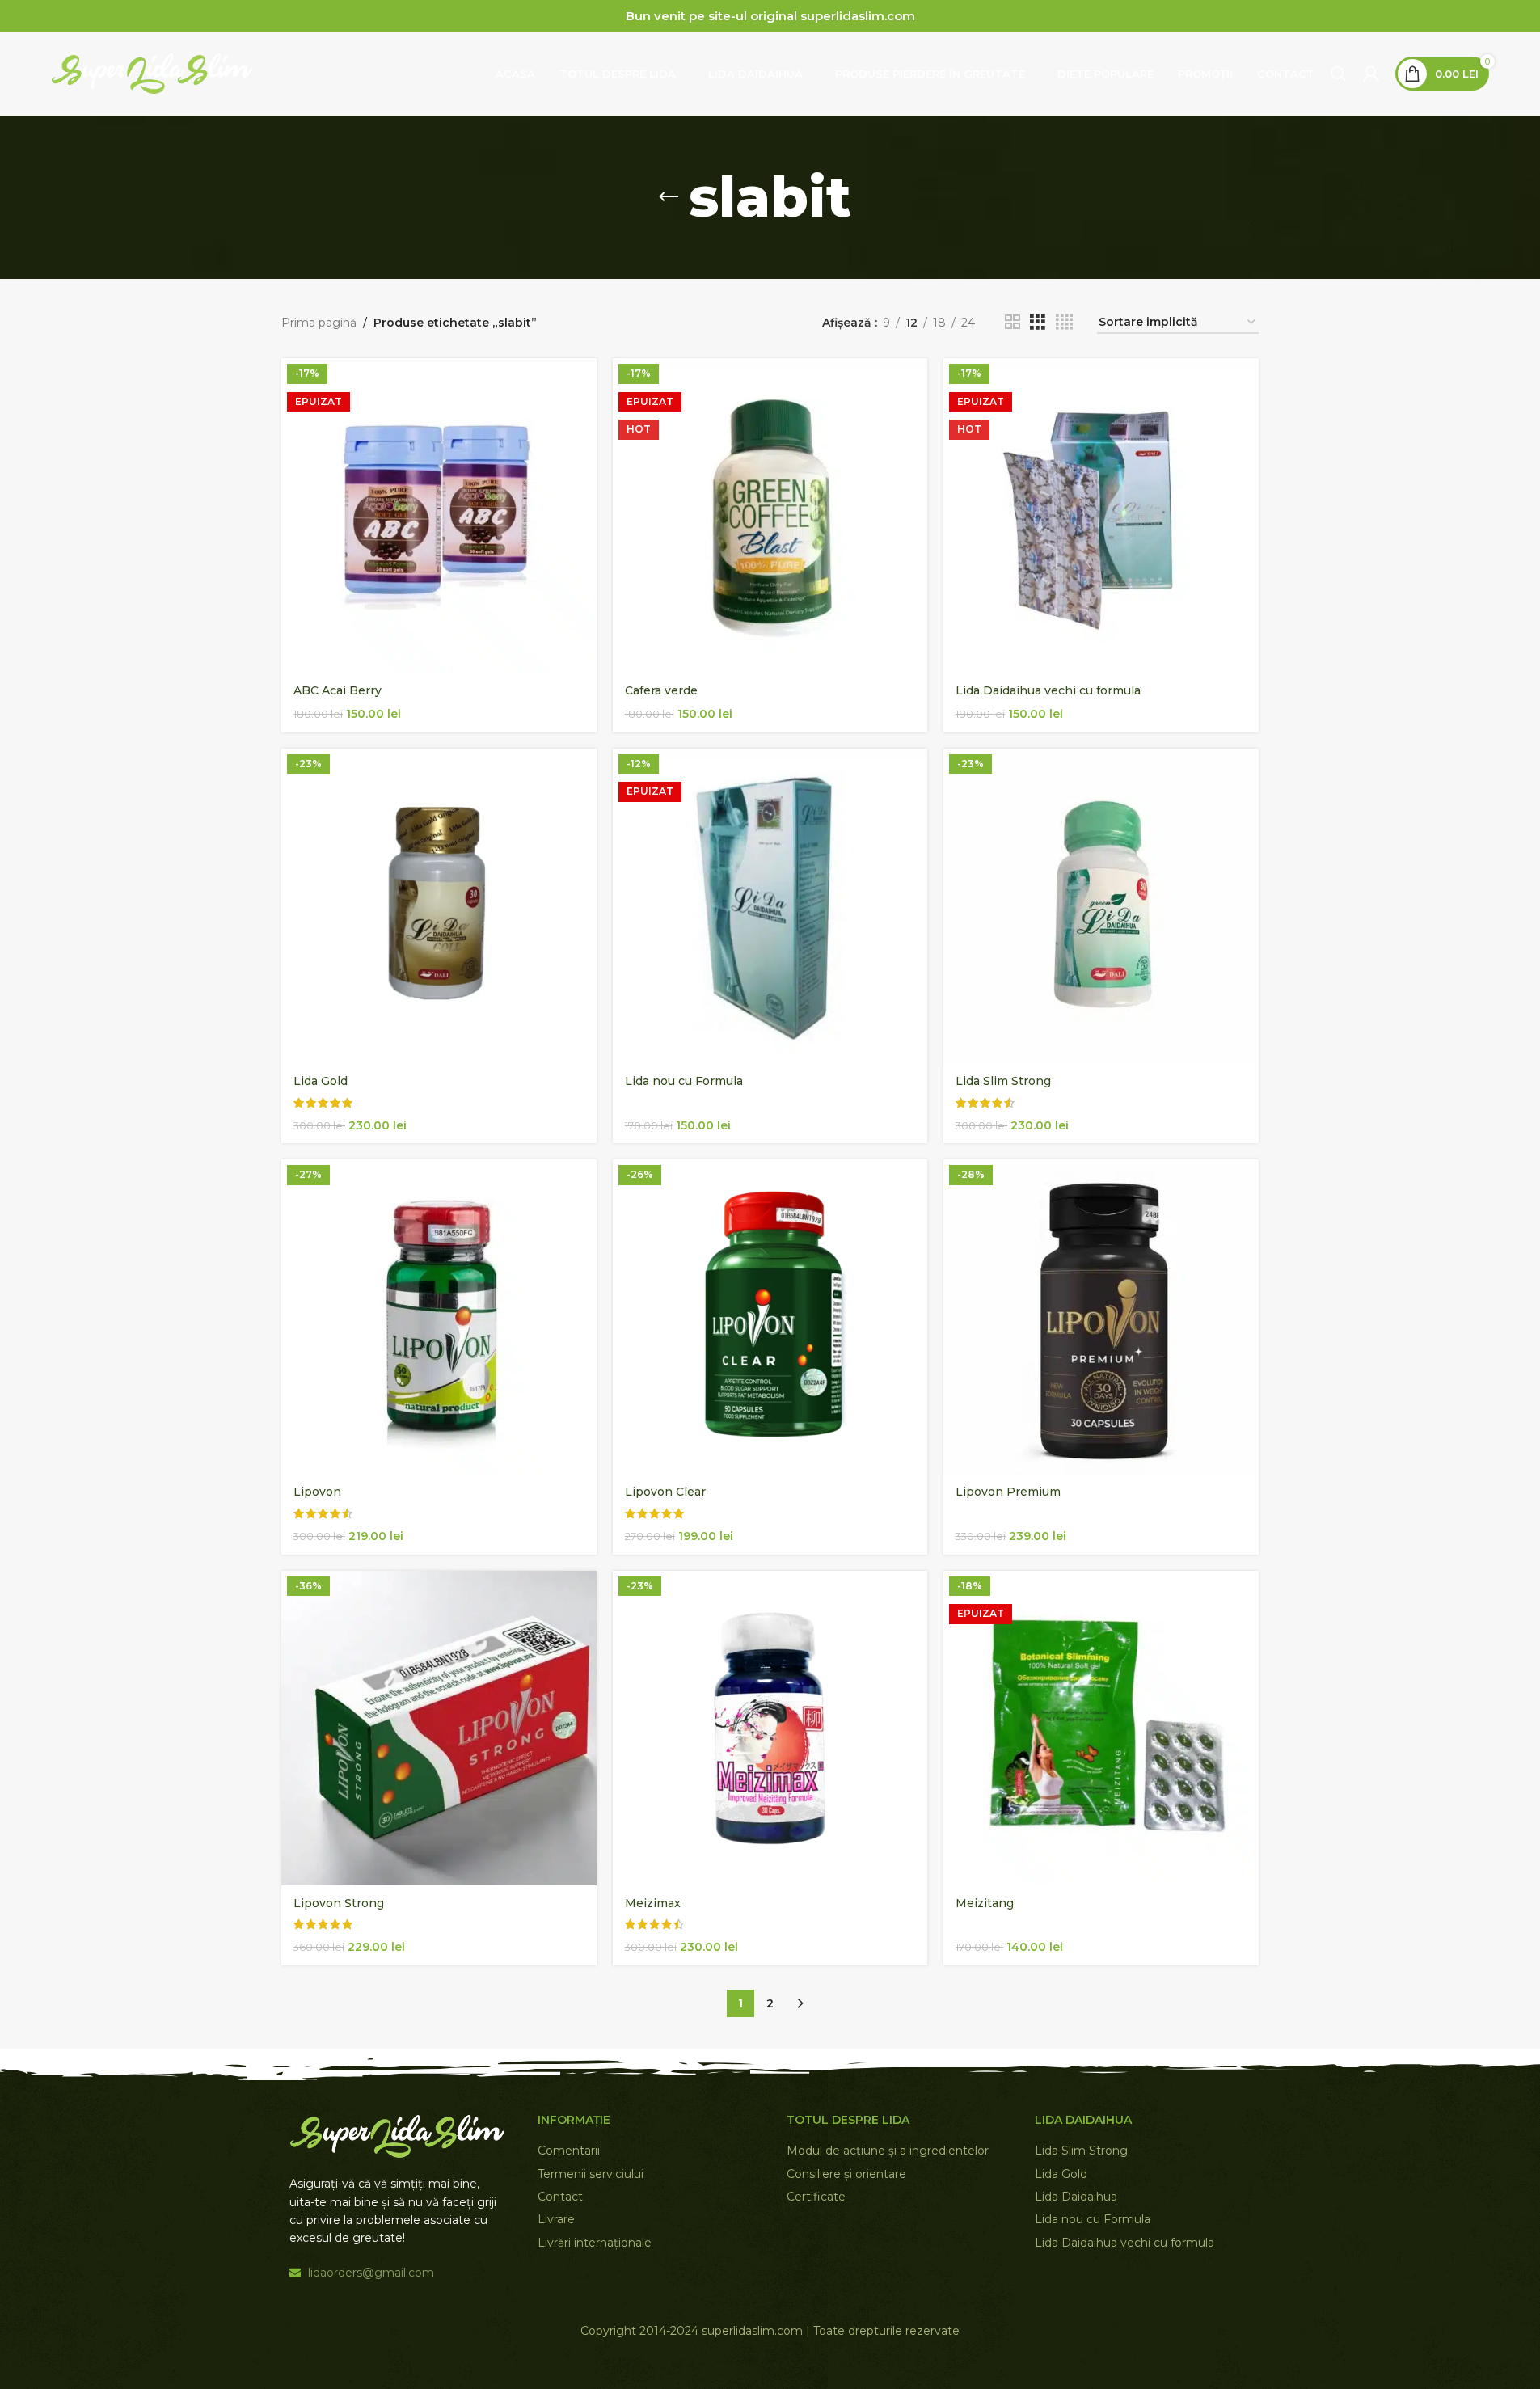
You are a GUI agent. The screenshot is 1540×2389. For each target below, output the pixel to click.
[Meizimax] (770, 1728)
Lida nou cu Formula (684, 1081)
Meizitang (985, 1903)
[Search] (1339, 74)
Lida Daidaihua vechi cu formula (1048, 690)
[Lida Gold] (439, 906)
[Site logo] (152, 73)
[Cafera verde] (770, 516)
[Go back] (669, 197)
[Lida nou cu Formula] (770, 906)
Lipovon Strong (339, 1903)
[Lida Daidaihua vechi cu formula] (1101, 516)
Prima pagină (319, 323)
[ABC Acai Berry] (439, 516)
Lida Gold (321, 1081)
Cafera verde (661, 690)
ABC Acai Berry (338, 690)
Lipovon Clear (665, 1492)
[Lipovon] (439, 1317)
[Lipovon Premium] (1101, 1317)
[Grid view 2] (1013, 322)
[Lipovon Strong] (439, 1728)
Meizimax (653, 1903)
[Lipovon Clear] (770, 1317)
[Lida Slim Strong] (1101, 906)
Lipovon (317, 1492)
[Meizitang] (1101, 1728)
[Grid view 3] (1038, 322)
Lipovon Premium (1008, 1492)
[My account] (1371, 74)
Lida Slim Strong (1003, 1081)
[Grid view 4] (1064, 322)
